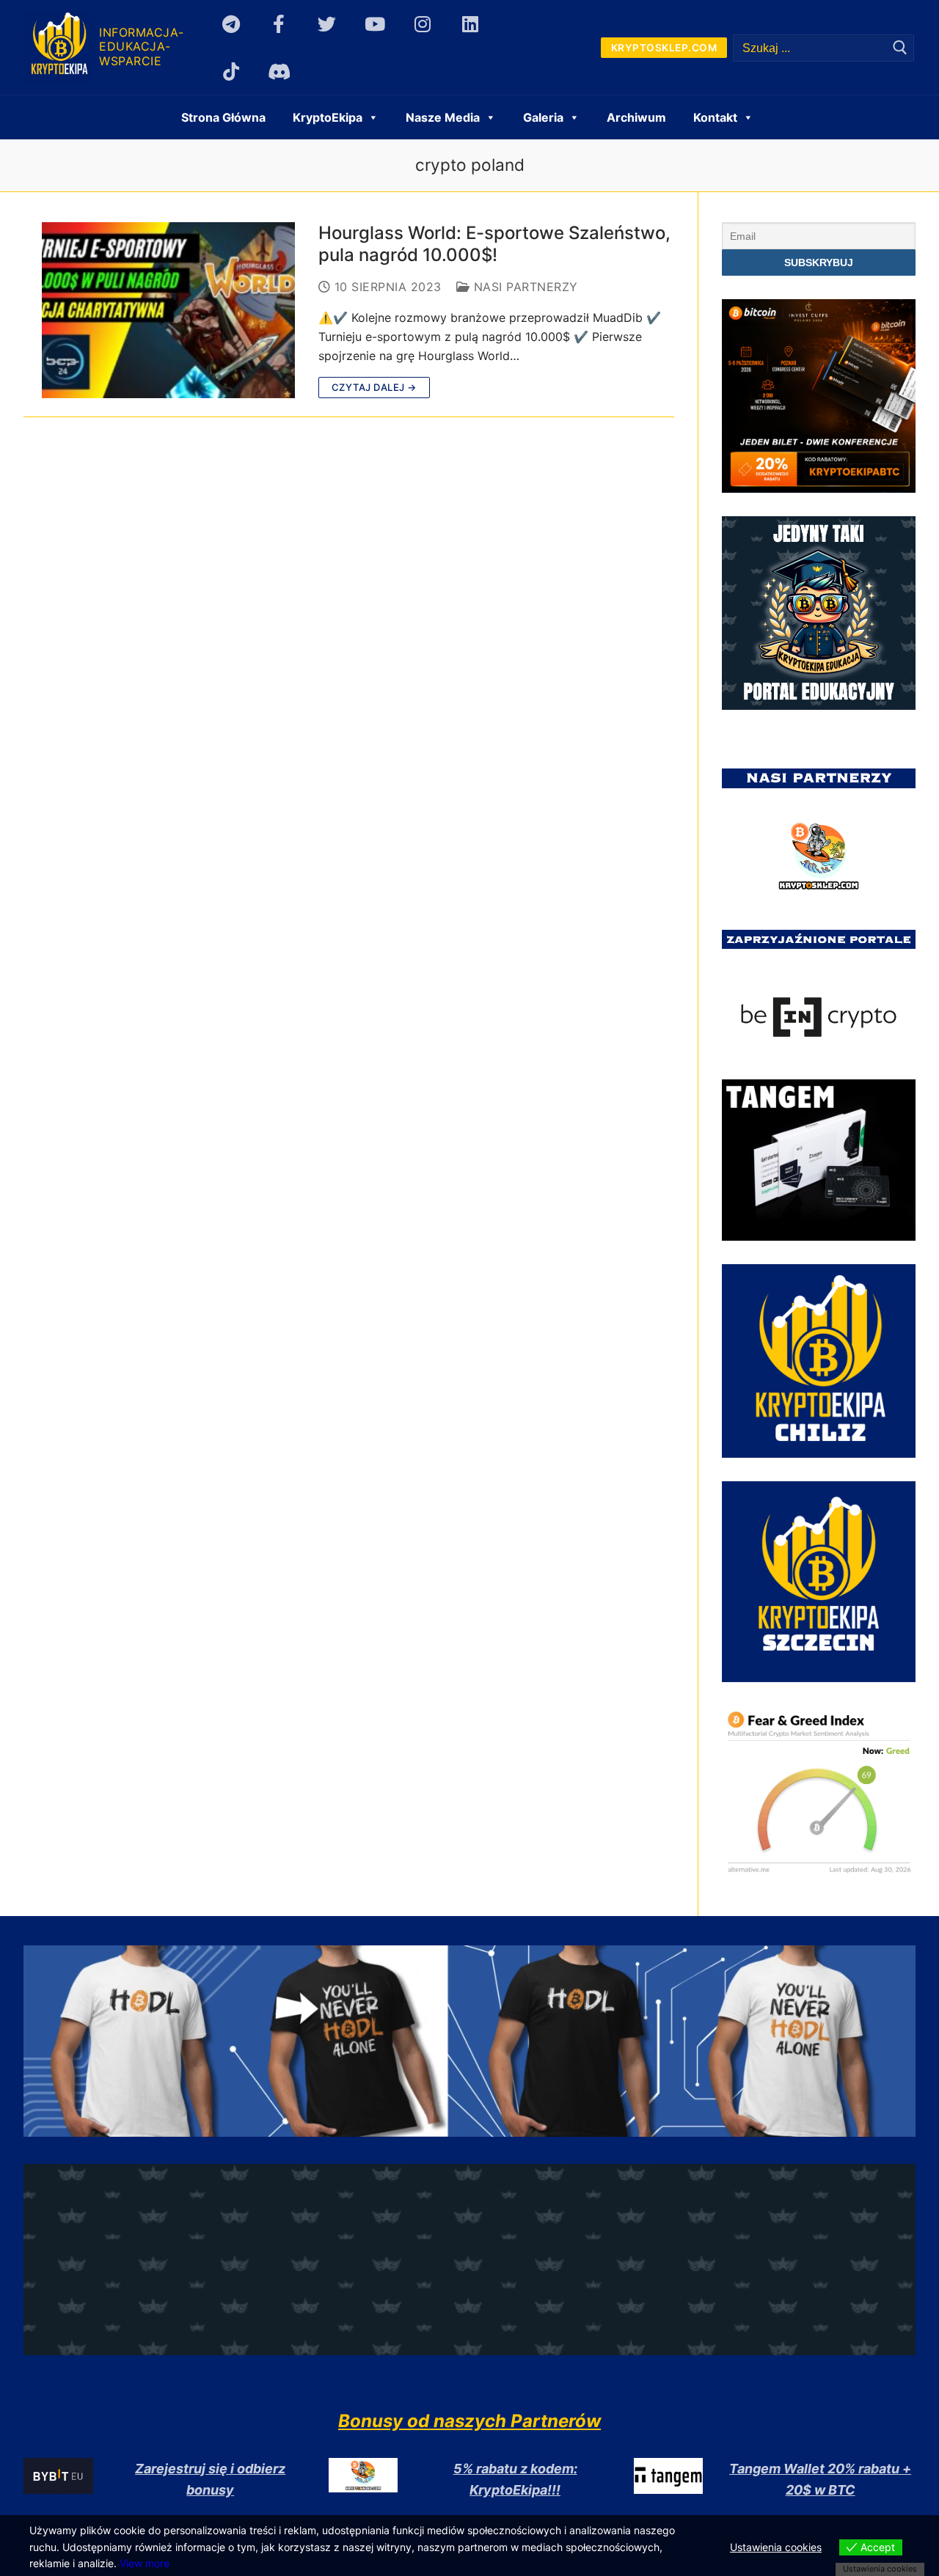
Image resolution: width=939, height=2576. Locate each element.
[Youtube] (374, 24)
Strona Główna (223, 117)
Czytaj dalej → (374, 387)
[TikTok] (231, 71)
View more (145, 2563)
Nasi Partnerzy (524, 287)
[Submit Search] (900, 48)
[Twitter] (327, 24)
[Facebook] (279, 24)
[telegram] (231, 24)
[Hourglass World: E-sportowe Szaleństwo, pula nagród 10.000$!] (168, 310)
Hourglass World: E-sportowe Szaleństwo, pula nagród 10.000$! (494, 243)
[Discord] (279, 71)
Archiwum (636, 117)
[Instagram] (422, 24)
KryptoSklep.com (664, 48)
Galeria (543, 117)
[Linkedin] (471, 24)
